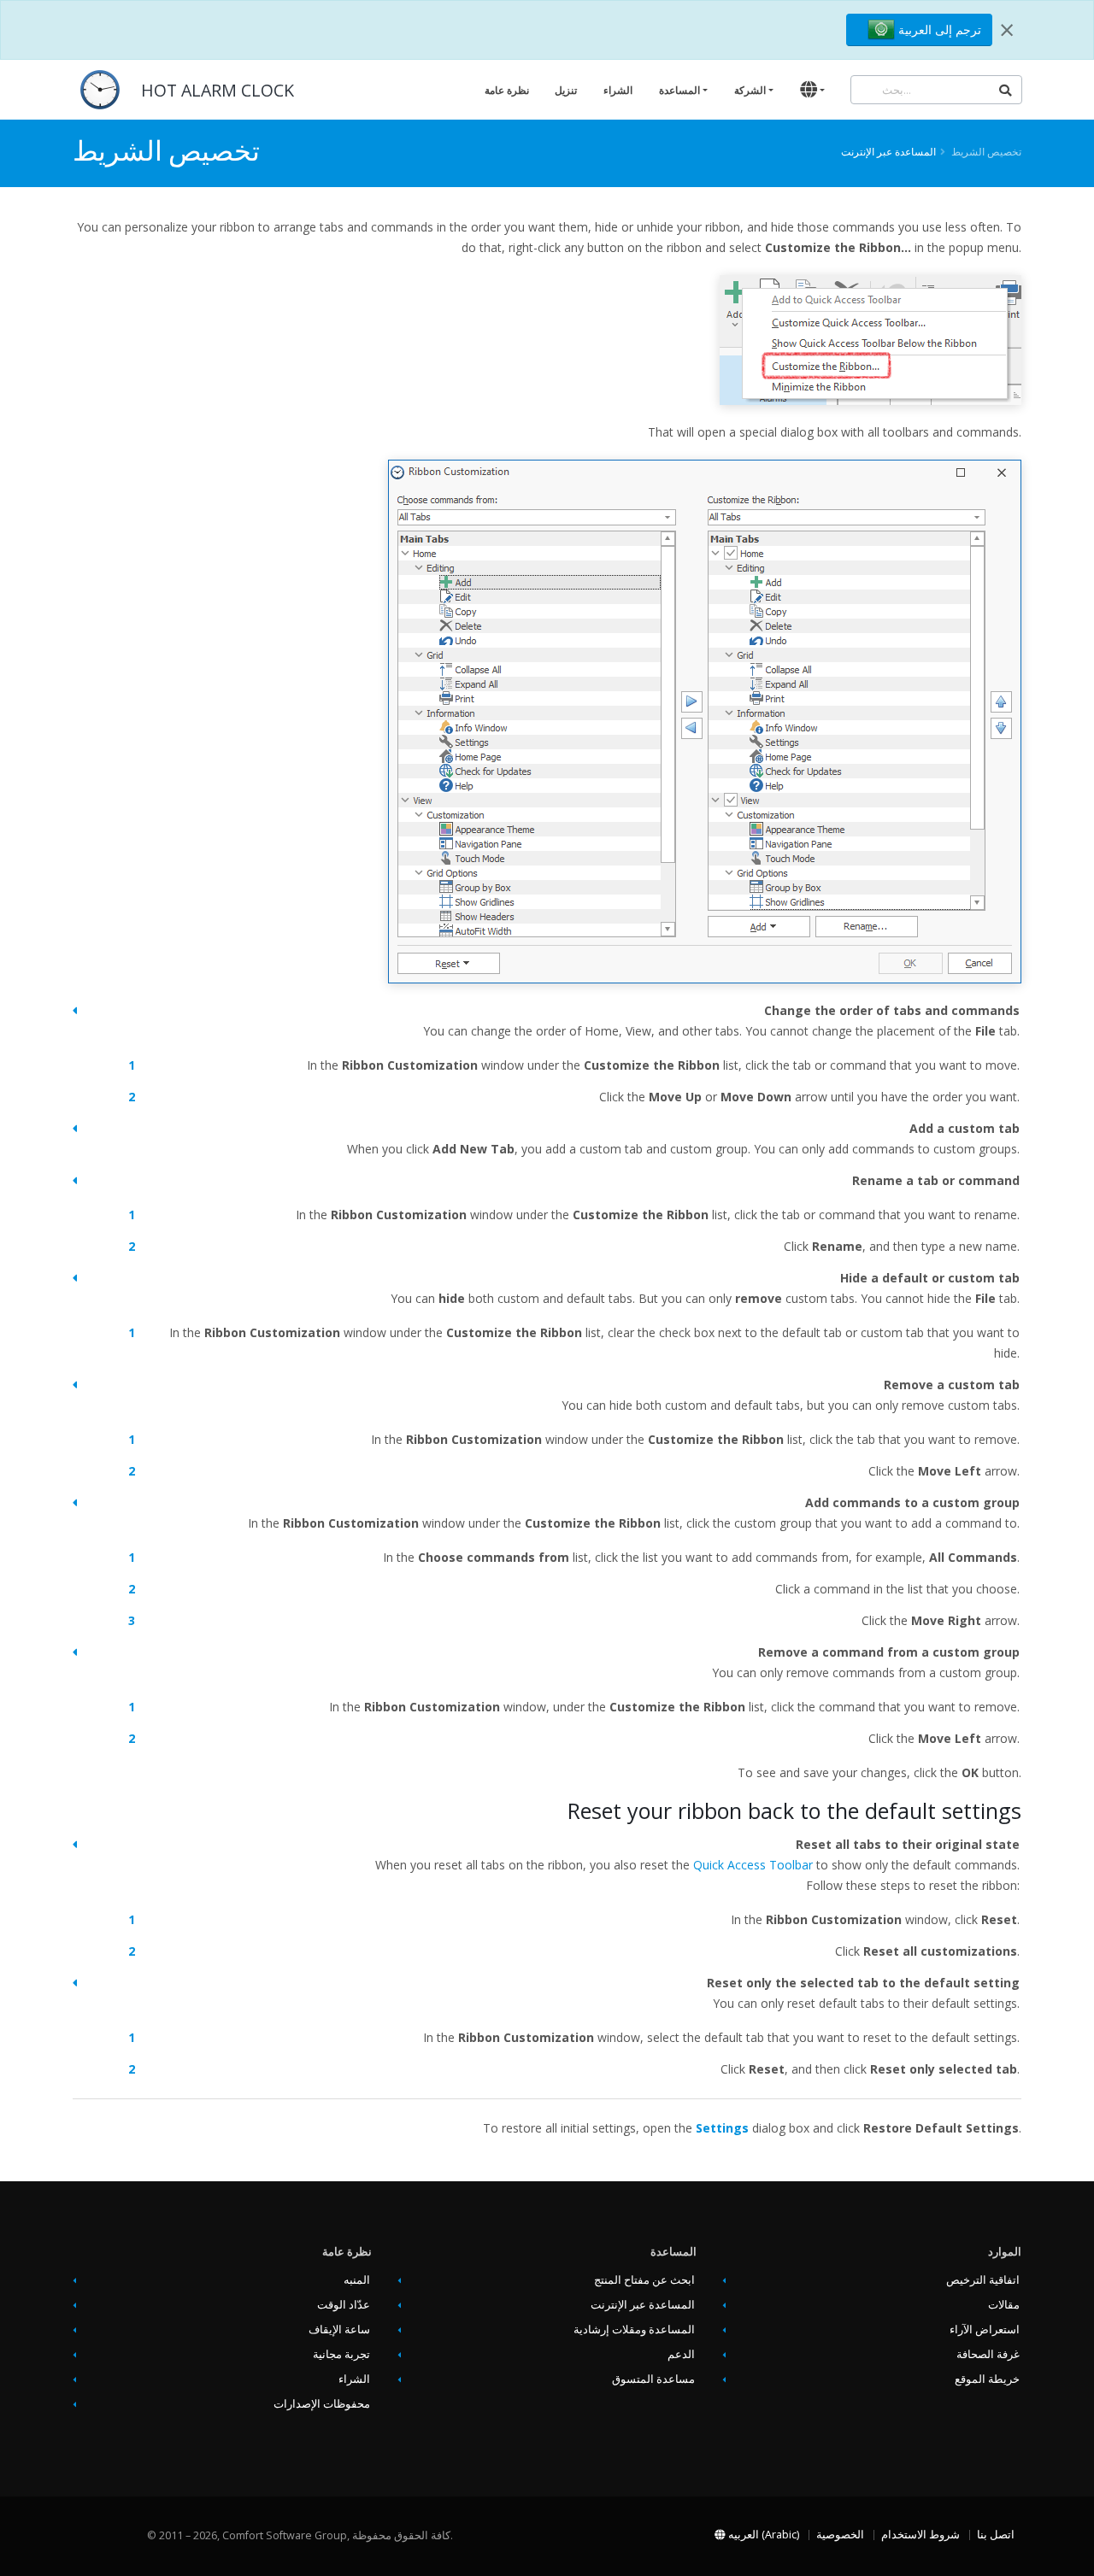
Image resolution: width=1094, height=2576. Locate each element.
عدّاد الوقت (344, 2305)
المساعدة (679, 90)
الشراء (618, 90)
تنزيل (566, 90)
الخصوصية (840, 2535)
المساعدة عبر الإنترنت (888, 151)
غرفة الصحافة (988, 2354)
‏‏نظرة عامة (507, 90)
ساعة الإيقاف (339, 2330)
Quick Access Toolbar (753, 1865)
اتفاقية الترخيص (983, 2280)
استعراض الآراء (985, 2330)
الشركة (750, 90)
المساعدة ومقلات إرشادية (634, 2330)
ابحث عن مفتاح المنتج (644, 2280)
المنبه (357, 2280)
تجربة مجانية (341, 2354)
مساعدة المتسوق (653, 2379)
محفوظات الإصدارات (322, 2404)
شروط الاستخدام (920, 2535)
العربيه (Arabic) (762, 2535)
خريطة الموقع (987, 2379)
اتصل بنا (996, 2535)
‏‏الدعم (681, 2354)
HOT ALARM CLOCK (218, 90)
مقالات (1004, 2305)
